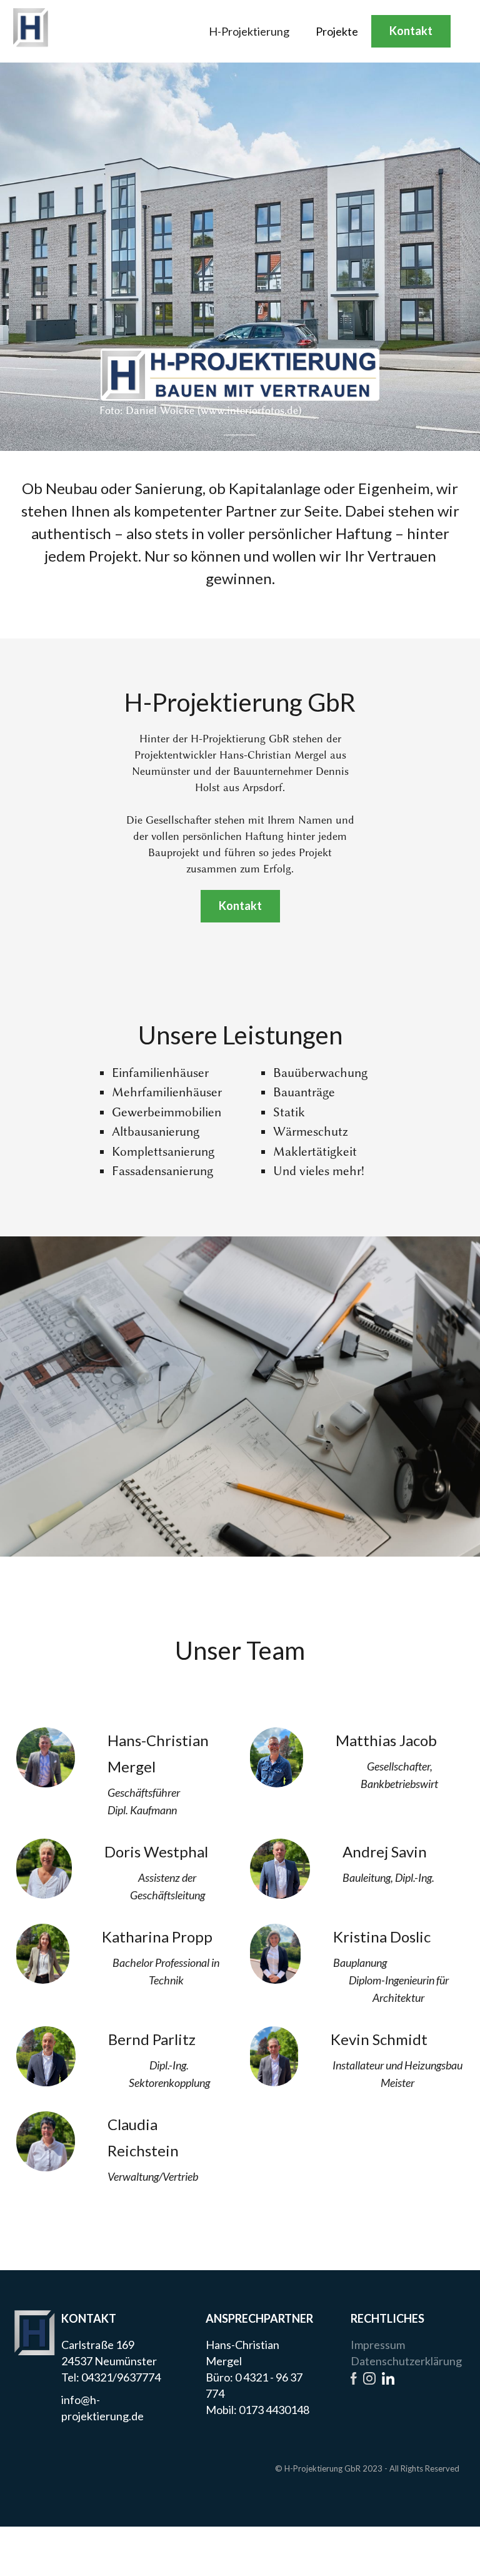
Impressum (378, 2345)
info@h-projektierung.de (102, 2408)
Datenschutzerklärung (406, 2361)
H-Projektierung (249, 31)
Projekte (337, 31)
